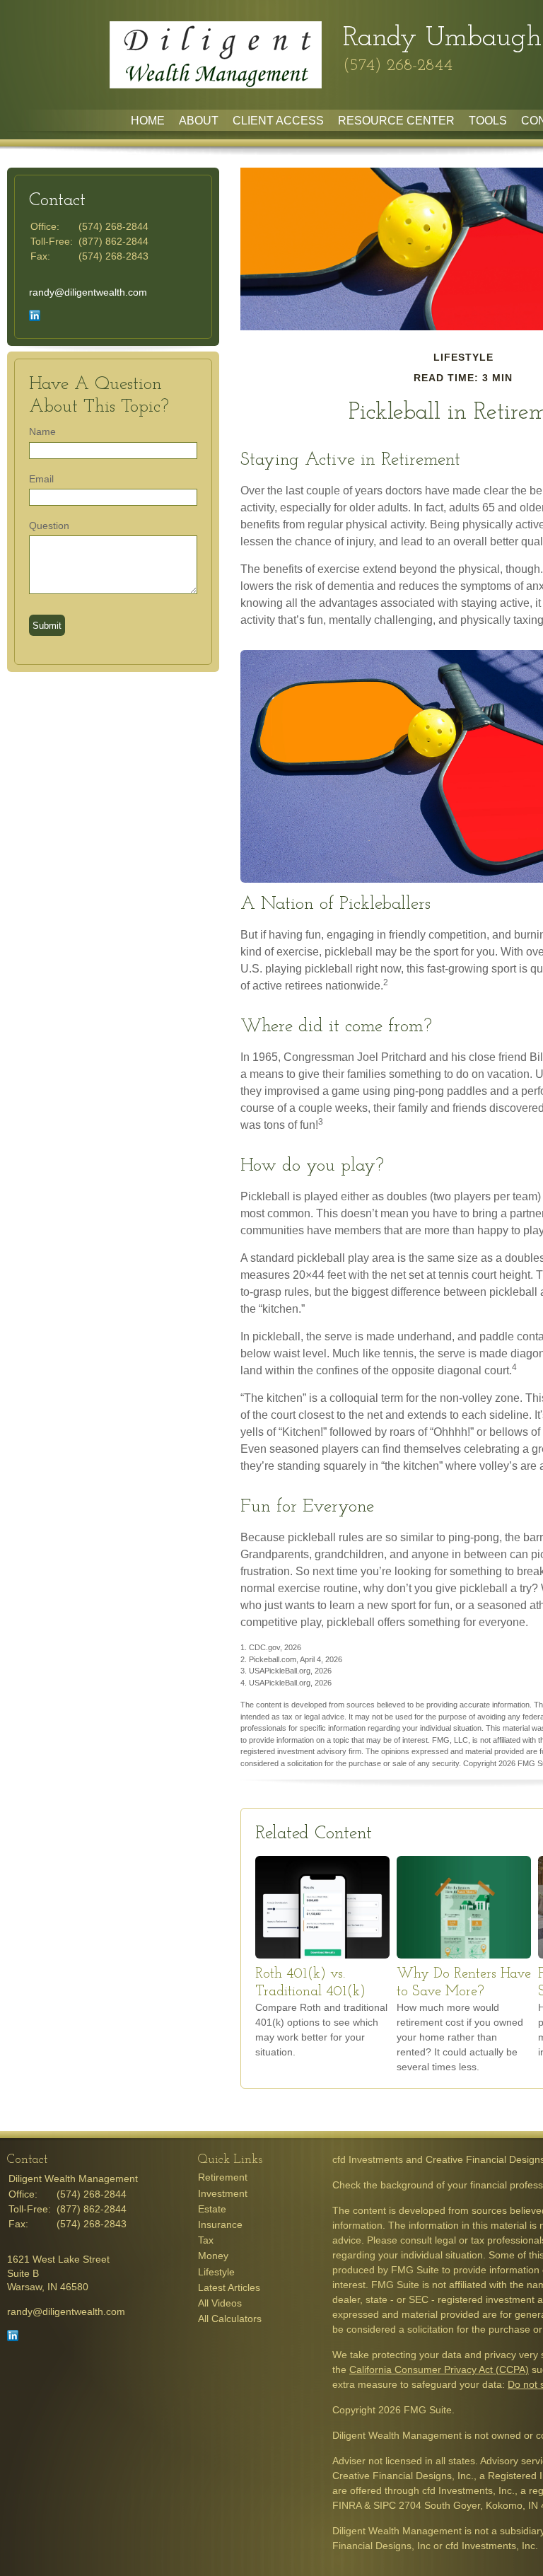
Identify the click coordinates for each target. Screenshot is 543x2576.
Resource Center (396, 121)
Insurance (220, 2224)
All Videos (220, 2303)
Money (213, 2256)
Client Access (278, 121)
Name (42, 431)
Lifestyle (216, 2272)
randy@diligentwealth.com (88, 292)
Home (148, 121)
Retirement (223, 2177)
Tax (206, 2240)
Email (41, 479)
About (199, 121)
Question (49, 526)
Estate (212, 2209)
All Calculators (230, 2319)
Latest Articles (229, 2287)
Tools (488, 121)
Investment (223, 2193)
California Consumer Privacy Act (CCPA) (439, 2369)
